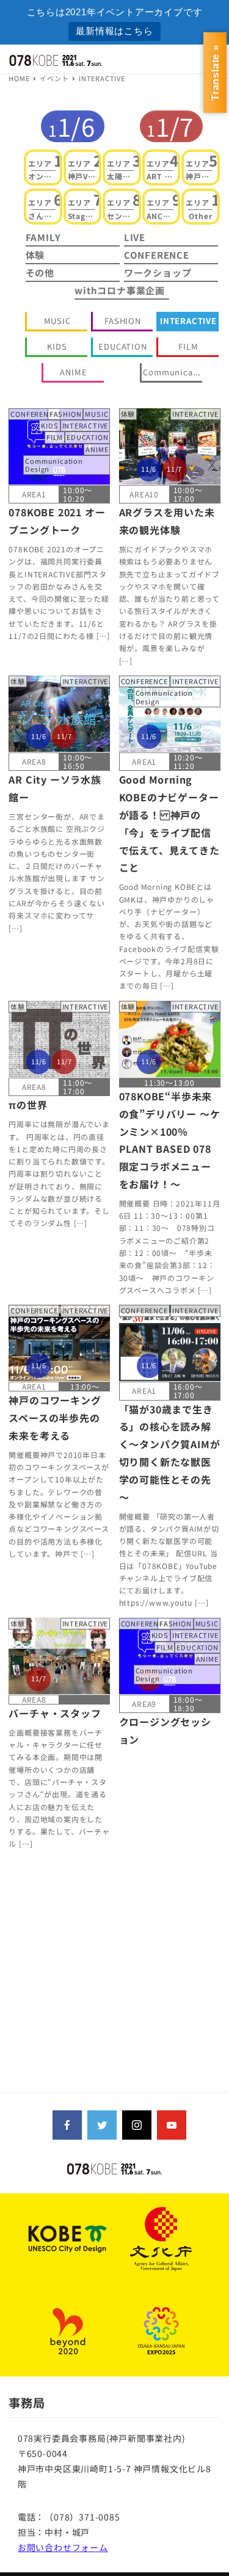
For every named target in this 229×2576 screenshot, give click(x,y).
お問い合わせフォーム (63, 2547)
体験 (35, 255)
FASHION (123, 321)
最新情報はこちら (114, 31)
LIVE (135, 237)
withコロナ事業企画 (120, 290)
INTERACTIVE (188, 321)
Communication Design (172, 372)
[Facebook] (67, 2125)
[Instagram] (137, 2125)
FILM (188, 346)
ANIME (73, 372)
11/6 (72, 126)
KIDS (57, 346)
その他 (40, 272)
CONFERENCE (157, 255)
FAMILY (43, 237)
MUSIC (57, 321)
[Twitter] (102, 2125)
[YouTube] (172, 2125)
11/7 (170, 126)
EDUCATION (122, 346)
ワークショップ (158, 272)
